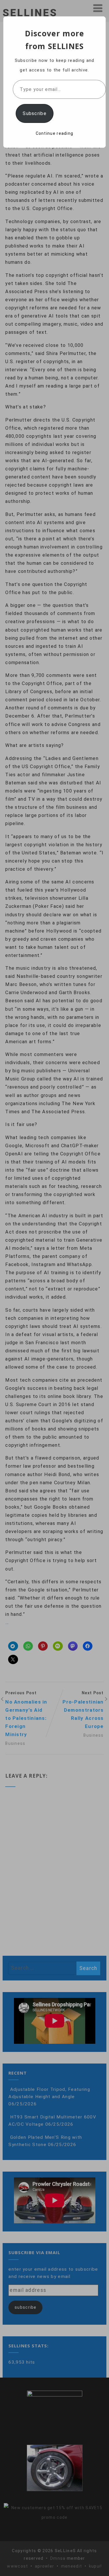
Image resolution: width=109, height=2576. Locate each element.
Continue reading (55, 133)
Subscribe (35, 113)
